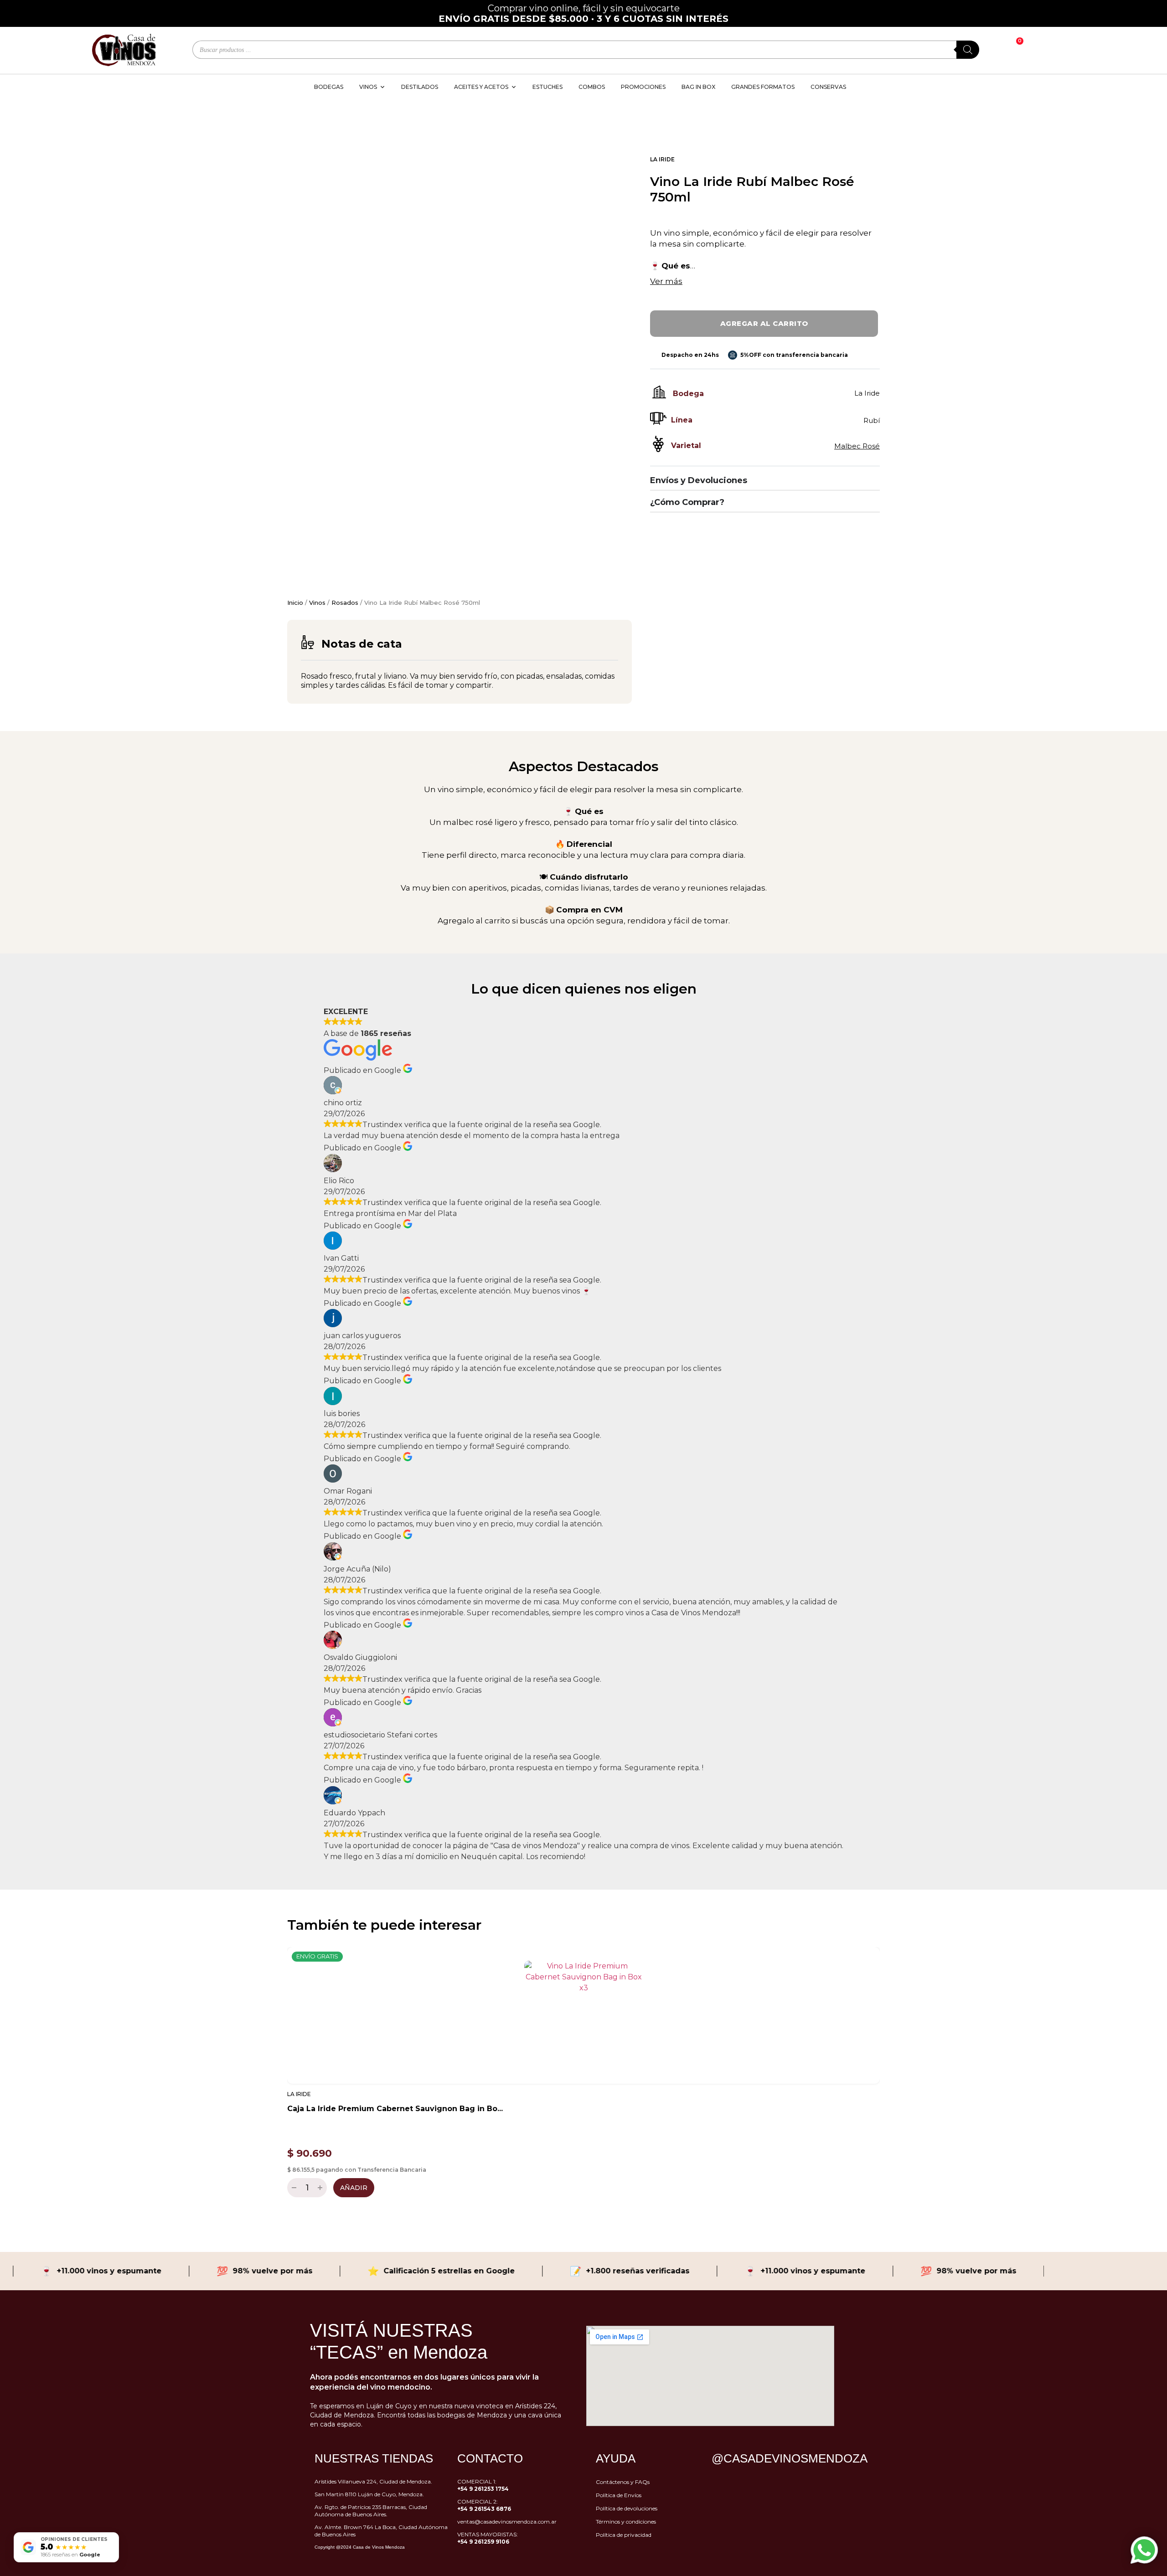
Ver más (666, 281)
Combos (592, 87)
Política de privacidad (624, 2535)
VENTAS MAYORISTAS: (488, 2538)
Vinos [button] (368, 87)
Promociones (643, 87)
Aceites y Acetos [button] (481, 87)
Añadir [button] (354, 2188)
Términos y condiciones (626, 2522)
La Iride (662, 159)
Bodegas (329, 87)
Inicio (295, 603)
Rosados (345, 603)
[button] (278, 2070)
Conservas (828, 87)
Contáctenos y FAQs (623, 2482)
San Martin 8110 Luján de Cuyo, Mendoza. (369, 2494)
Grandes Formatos (763, 87)
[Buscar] (968, 50)
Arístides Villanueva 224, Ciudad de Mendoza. (373, 2481)
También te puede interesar (384, 1925)
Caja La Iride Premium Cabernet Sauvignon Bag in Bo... (395, 2109)
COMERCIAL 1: (483, 2485)
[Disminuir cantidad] (293, 2188)
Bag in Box (698, 87)
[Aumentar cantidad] (321, 2188)
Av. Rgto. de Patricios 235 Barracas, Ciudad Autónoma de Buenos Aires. (371, 2511)
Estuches (547, 87)
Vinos (317, 603)
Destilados (420, 87)
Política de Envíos (619, 2495)
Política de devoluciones (627, 2508)
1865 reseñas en (70, 2555)
